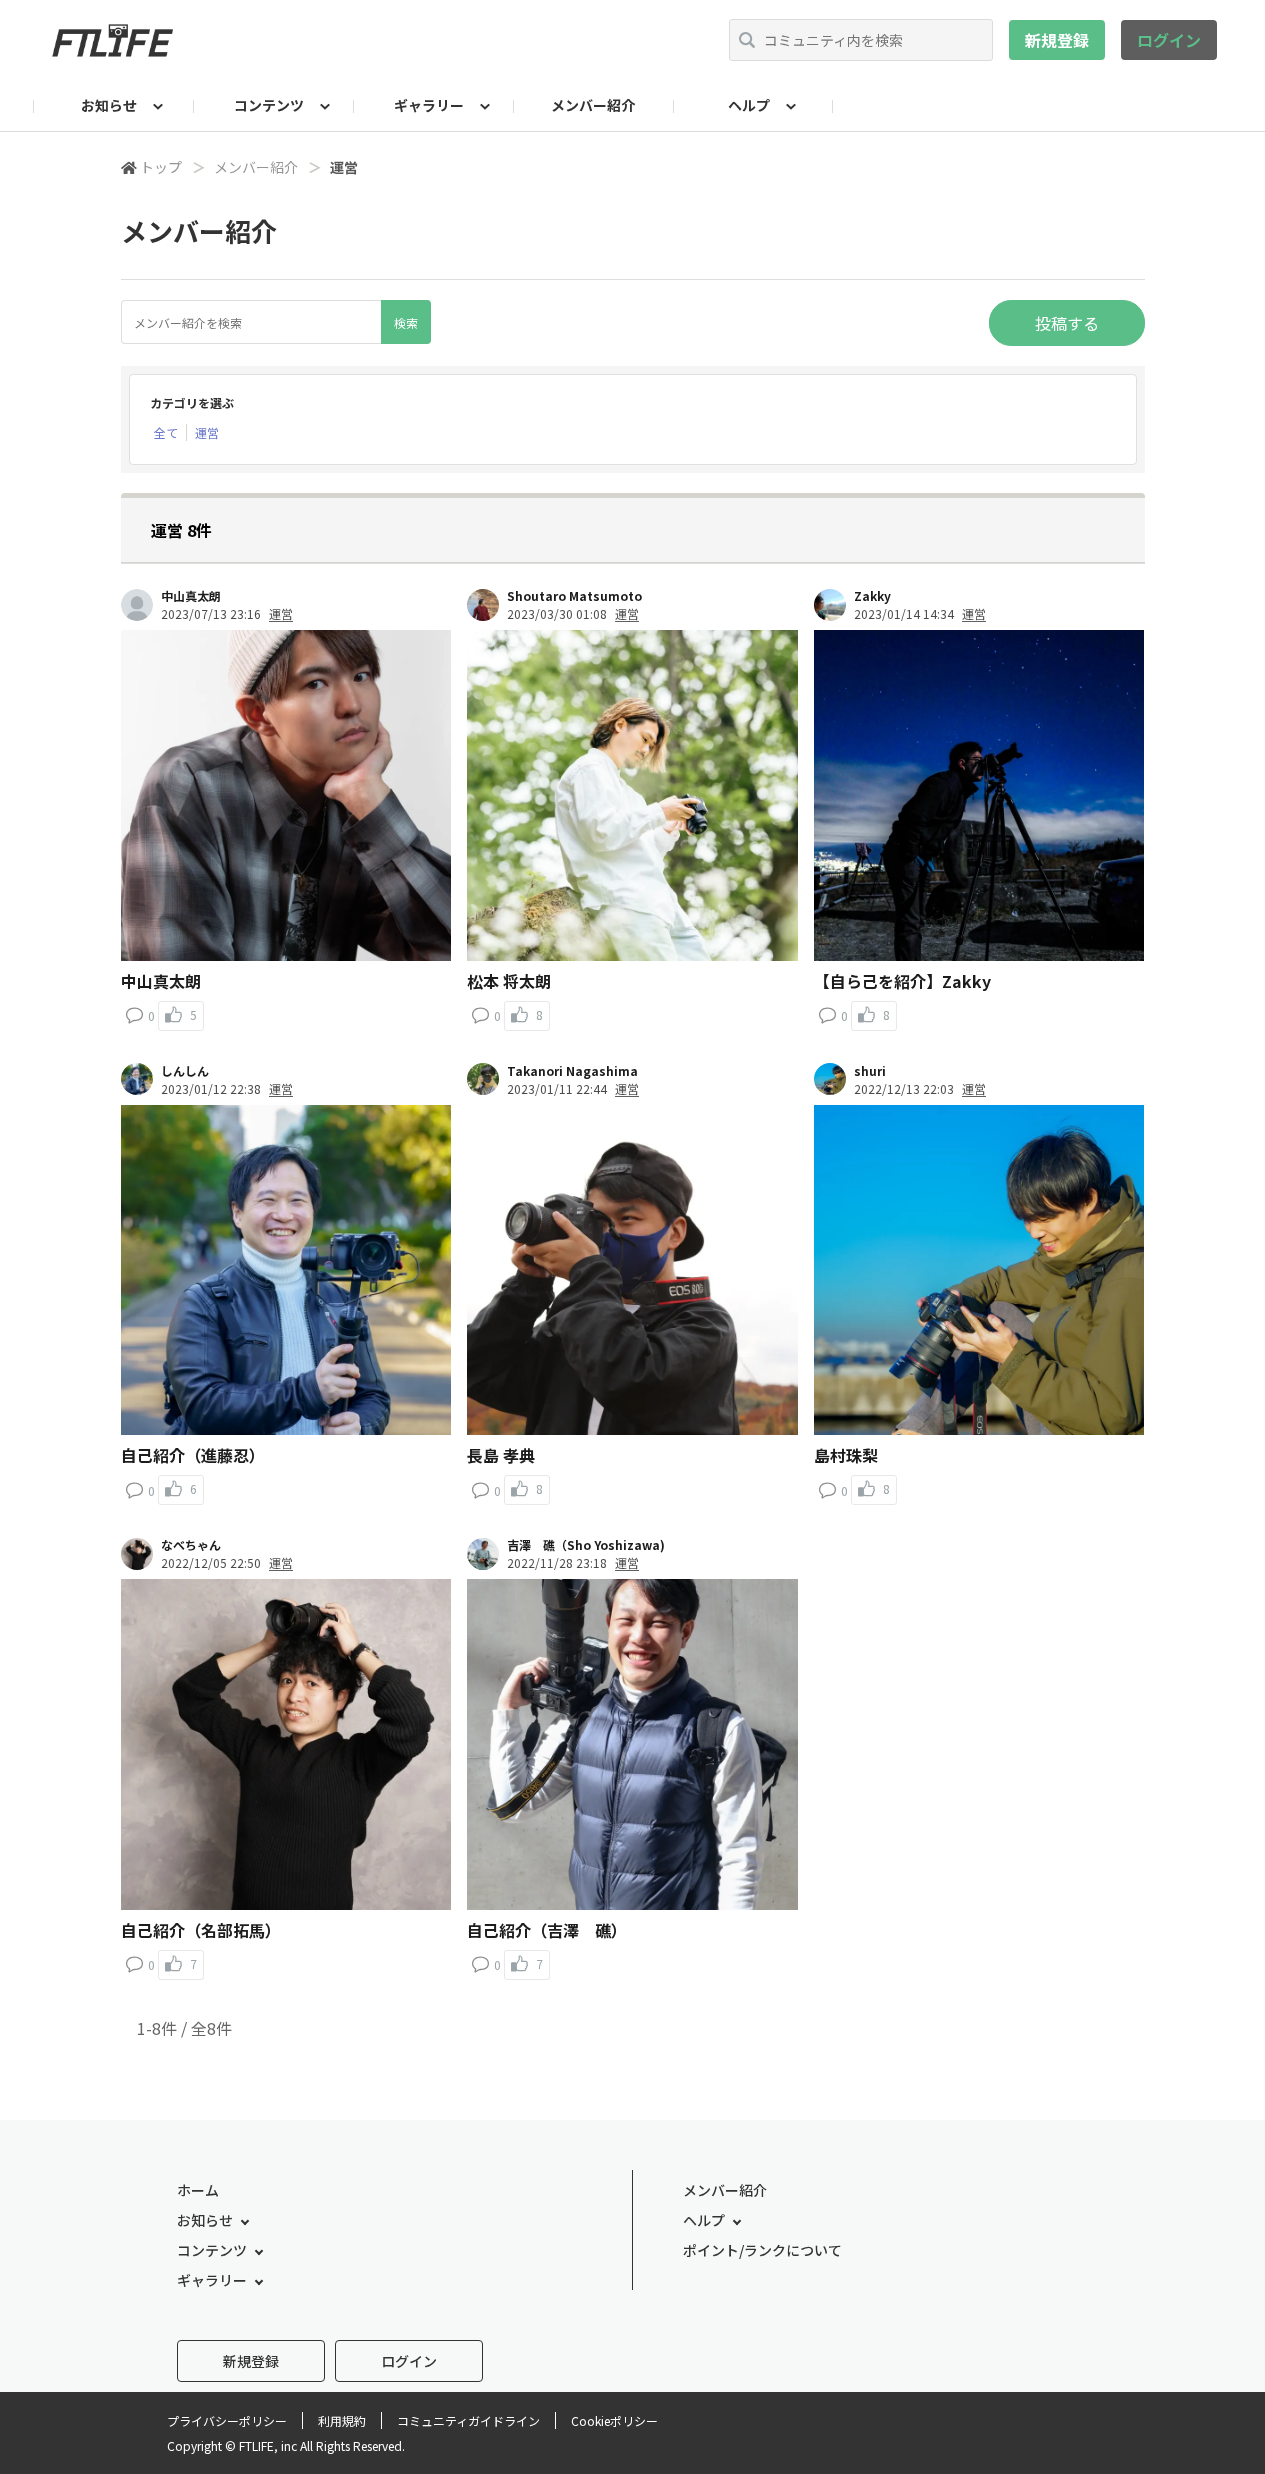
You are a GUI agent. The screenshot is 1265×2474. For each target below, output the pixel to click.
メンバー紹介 (593, 105)
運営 (207, 432)
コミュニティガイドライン (468, 2420)
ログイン (1169, 40)
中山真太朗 (191, 596)
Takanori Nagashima (572, 1071)
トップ (161, 167)
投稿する (1067, 323)
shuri (870, 1071)
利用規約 (342, 2420)
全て (166, 432)
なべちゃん (191, 1545)
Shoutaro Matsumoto (574, 596)
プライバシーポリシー (227, 2420)
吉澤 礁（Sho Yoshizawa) (586, 1545)
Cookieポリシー (614, 2420)
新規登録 (1057, 40)
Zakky (872, 596)
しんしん (185, 1071)
